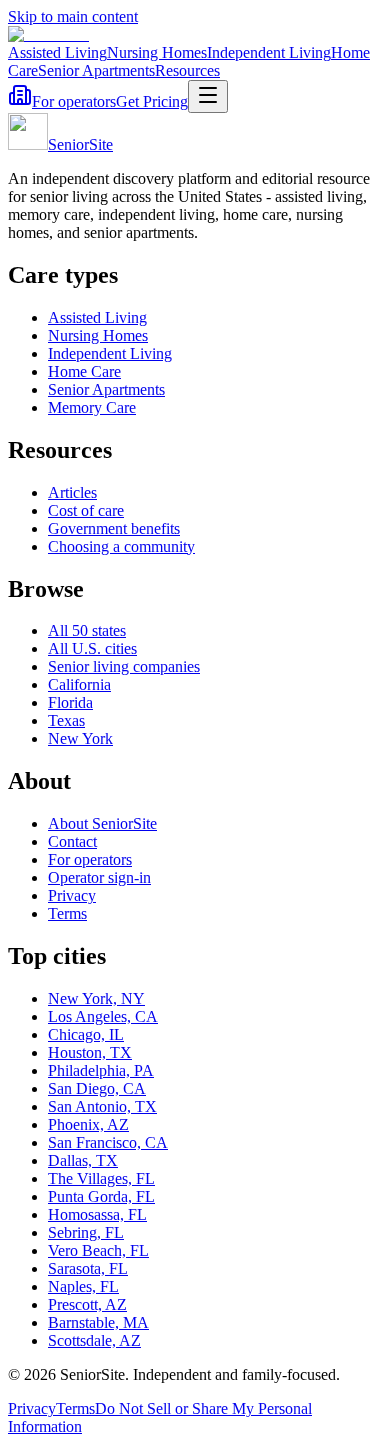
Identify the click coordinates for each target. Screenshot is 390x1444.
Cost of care (86, 510)
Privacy (72, 895)
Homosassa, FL (97, 1214)
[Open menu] (208, 96)
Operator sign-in (99, 877)
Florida (70, 702)
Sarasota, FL (88, 1268)
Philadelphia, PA (101, 1070)
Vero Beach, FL (98, 1250)
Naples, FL (83, 1286)
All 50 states (87, 630)
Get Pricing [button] (152, 101)
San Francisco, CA (108, 1142)
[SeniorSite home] (48, 34)
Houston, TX (90, 1052)
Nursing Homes (157, 52)
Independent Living (269, 52)
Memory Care (92, 407)
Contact (72, 841)
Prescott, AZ (87, 1304)
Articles (72, 492)
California (79, 684)
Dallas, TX (83, 1160)
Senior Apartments (96, 70)
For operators (74, 101)
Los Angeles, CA (103, 1016)
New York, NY (96, 998)
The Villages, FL (101, 1178)
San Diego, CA (97, 1088)
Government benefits (114, 528)
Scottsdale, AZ (94, 1340)
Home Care (84, 371)
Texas (66, 720)
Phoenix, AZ (88, 1124)
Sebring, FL (86, 1232)
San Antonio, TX (102, 1106)
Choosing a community (121, 546)
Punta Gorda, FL (101, 1196)
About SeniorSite (102, 823)
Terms (67, 913)
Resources (187, 70)
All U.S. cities (92, 648)
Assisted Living (57, 52)
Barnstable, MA (98, 1322)
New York (80, 738)
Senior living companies (124, 666)
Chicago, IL (86, 1034)
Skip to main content (73, 16)
